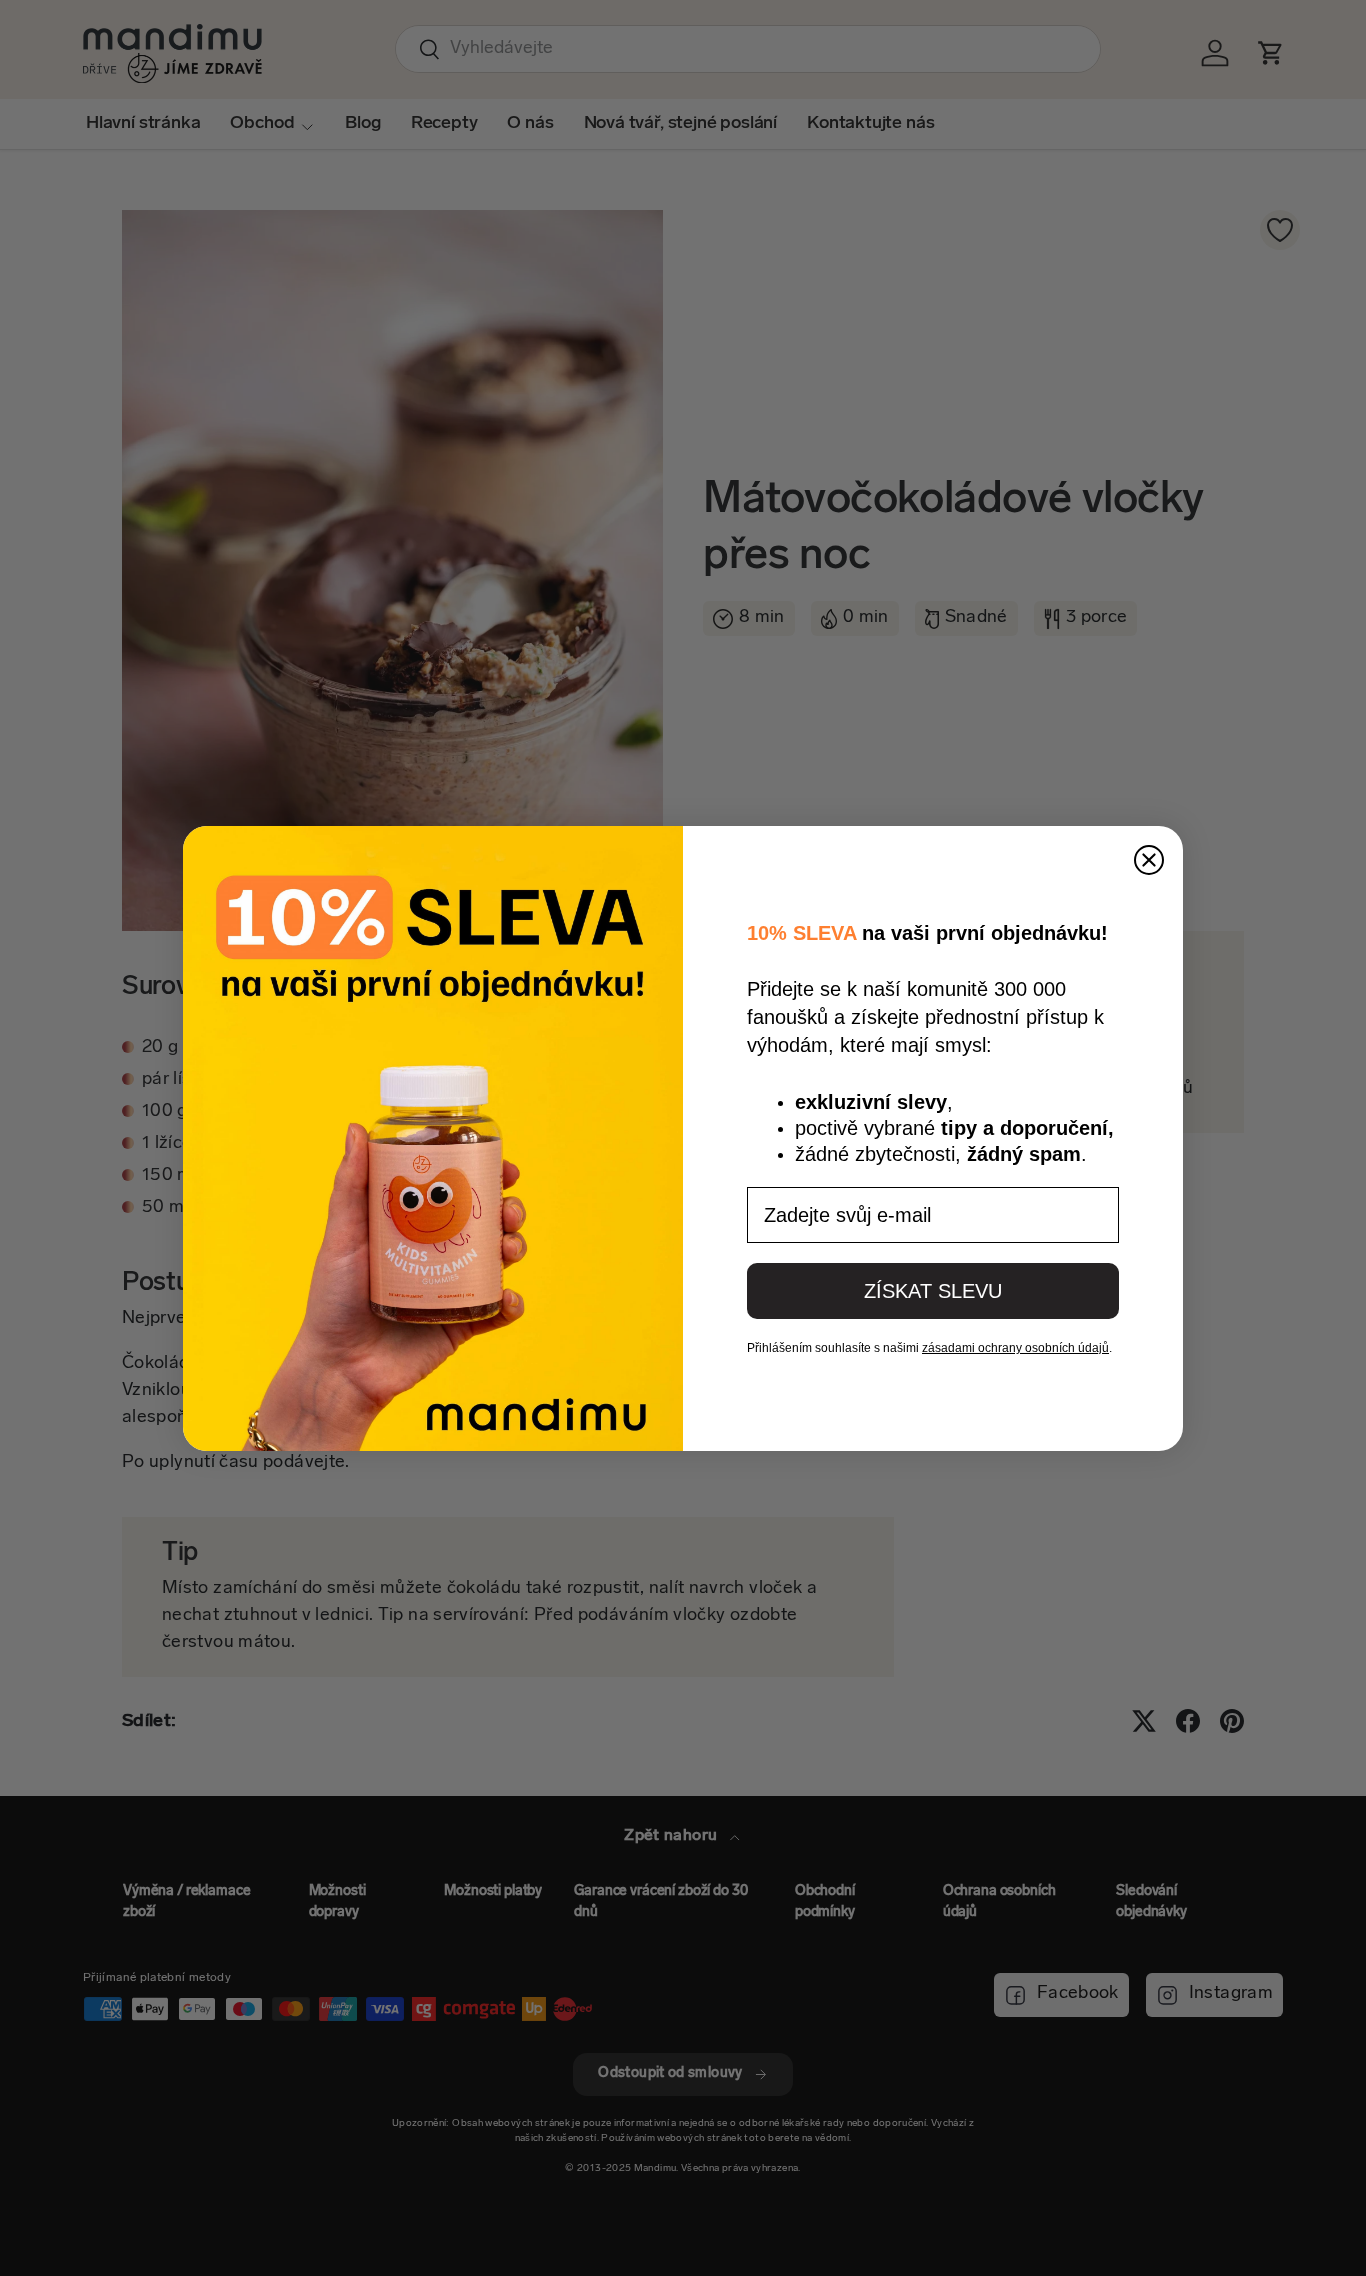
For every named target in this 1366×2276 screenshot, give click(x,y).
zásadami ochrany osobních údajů (1015, 1348)
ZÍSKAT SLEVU (933, 1291)
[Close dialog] (1149, 860)
